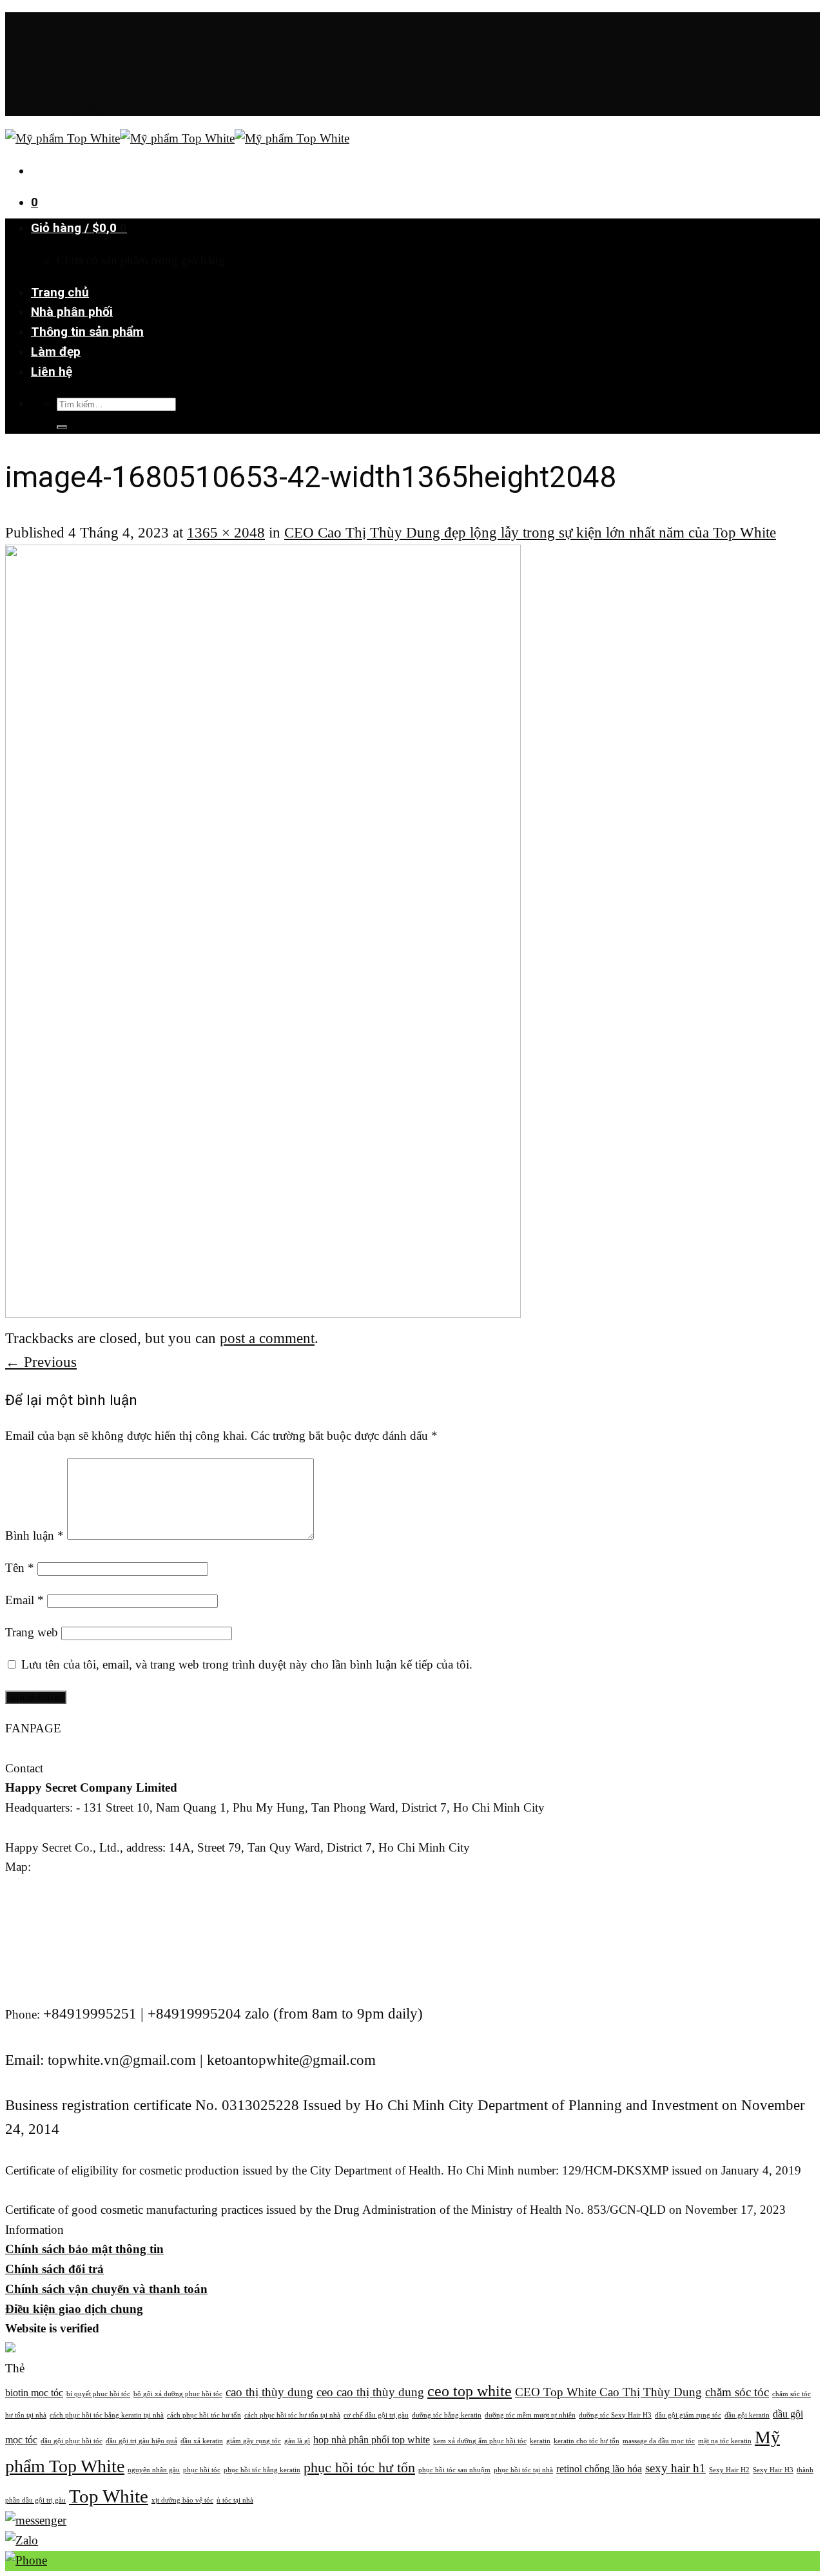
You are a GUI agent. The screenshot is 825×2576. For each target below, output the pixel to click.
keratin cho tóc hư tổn (587, 2441)
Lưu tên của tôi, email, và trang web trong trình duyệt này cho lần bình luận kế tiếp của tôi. (247, 1664)
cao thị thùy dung (269, 2392)
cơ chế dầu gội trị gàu (376, 2415)
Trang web (32, 1632)
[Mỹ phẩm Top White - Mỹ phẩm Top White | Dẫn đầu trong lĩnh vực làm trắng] (177, 138)
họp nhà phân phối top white (372, 2440)
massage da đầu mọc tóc (659, 2441)
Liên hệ (52, 372)
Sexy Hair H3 (773, 2470)
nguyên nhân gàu (154, 2470)
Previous (41, 1362)
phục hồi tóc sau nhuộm (454, 2470)
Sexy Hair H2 (729, 2470)
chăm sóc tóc (737, 2392)
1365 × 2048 (226, 532)
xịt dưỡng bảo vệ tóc (182, 2500)
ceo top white (470, 2391)
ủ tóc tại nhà (235, 2500)
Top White (109, 2496)
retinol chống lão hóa (599, 2469)
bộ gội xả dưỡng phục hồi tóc (178, 2394)
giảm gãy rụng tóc (254, 2441)
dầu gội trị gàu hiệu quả (141, 2441)
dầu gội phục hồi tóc (72, 2441)
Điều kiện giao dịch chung (74, 2309)
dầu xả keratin (202, 2441)
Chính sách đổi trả (54, 2269)
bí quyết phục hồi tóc (98, 2394)
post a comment (267, 1338)
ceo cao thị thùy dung (370, 2392)
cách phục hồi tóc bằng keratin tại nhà (107, 2415)
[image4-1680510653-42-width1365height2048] (263, 1312)
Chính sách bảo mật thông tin (84, 2249)
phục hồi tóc (202, 2470)
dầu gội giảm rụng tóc (688, 2415)
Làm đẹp (56, 352)
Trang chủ (60, 292)
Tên (20, 1568)
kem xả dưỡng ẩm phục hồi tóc (480, 2441)
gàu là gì (297, 2441)
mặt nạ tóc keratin (725, 2441)
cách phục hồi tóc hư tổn (204, 2415)
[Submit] (62, 427)
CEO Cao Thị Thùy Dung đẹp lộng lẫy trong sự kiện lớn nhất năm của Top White (530, 532)
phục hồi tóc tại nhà (523, 2470)
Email (24, 1600)
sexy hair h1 (675, 2468)
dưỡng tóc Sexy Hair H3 (615, 2415)
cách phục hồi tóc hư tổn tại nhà (292, 2415)
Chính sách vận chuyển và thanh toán (106, 2289)
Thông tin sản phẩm (87, 332)
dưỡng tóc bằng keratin (447, 2415)
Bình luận (34, 1535)
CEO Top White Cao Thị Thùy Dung (608, 2392)
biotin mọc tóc (34, 2393)
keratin (540, 2441)
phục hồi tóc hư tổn (359, 2467)
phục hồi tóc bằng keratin (262, 2470)
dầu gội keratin (747, 2415)
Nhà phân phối (72, 312)
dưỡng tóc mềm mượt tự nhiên (530, 2415)
